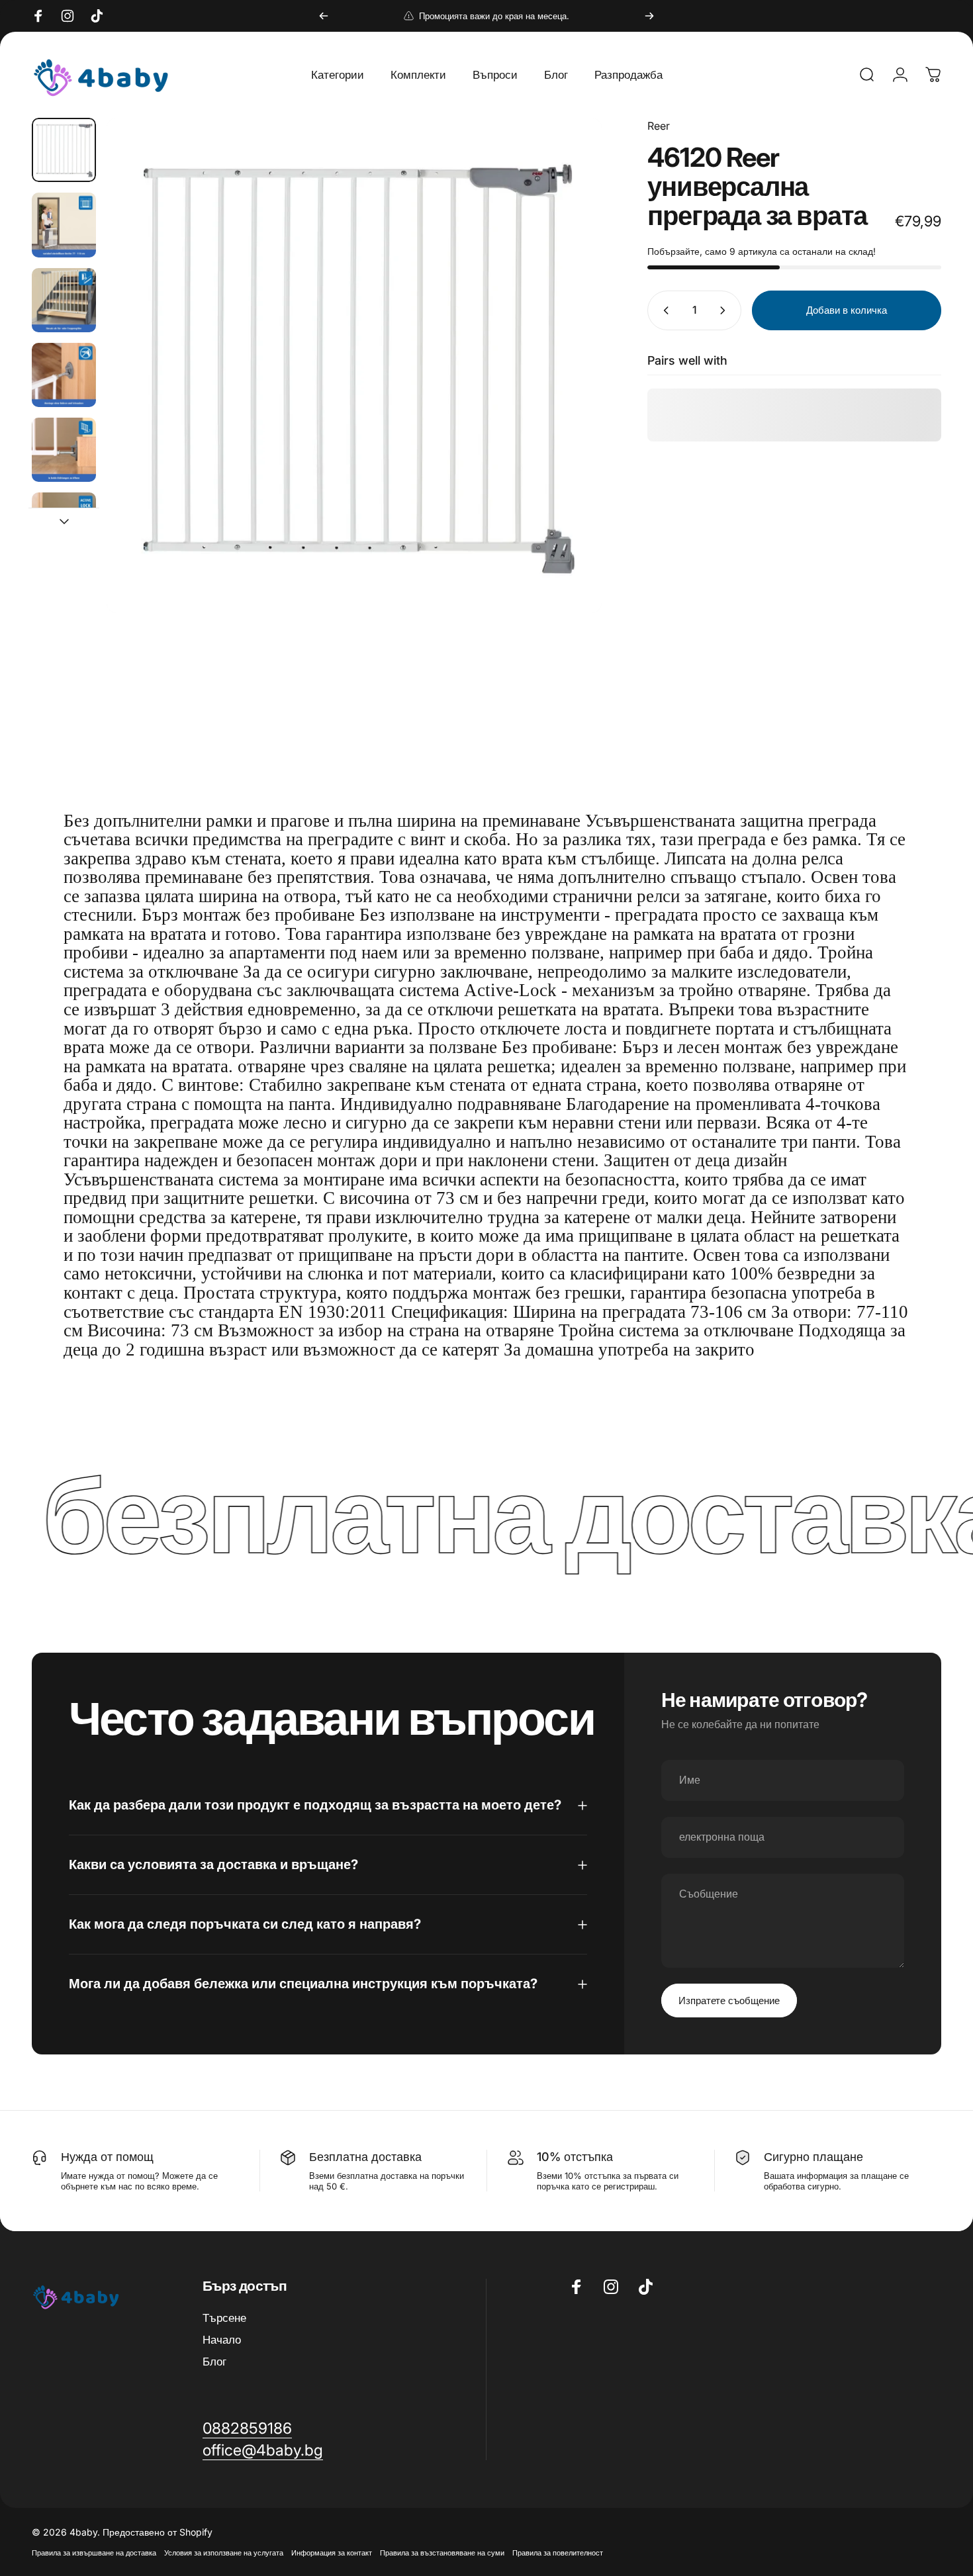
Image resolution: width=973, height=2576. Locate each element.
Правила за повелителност (558, 2553)
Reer (659, 126)
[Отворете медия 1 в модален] (354, 365)
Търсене (224, 2318)
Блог (214, 2362)
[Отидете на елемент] (64, 150)
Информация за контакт (332, 2553)
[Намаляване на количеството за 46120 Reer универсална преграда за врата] (663, 310)
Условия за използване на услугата (224, 2553)
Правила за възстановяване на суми (442, 2553)
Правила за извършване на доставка (94, 2553)
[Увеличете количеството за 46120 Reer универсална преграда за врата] (725, 310)
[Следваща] (649, 16)
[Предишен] (324, 16)
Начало (222, 2340)
